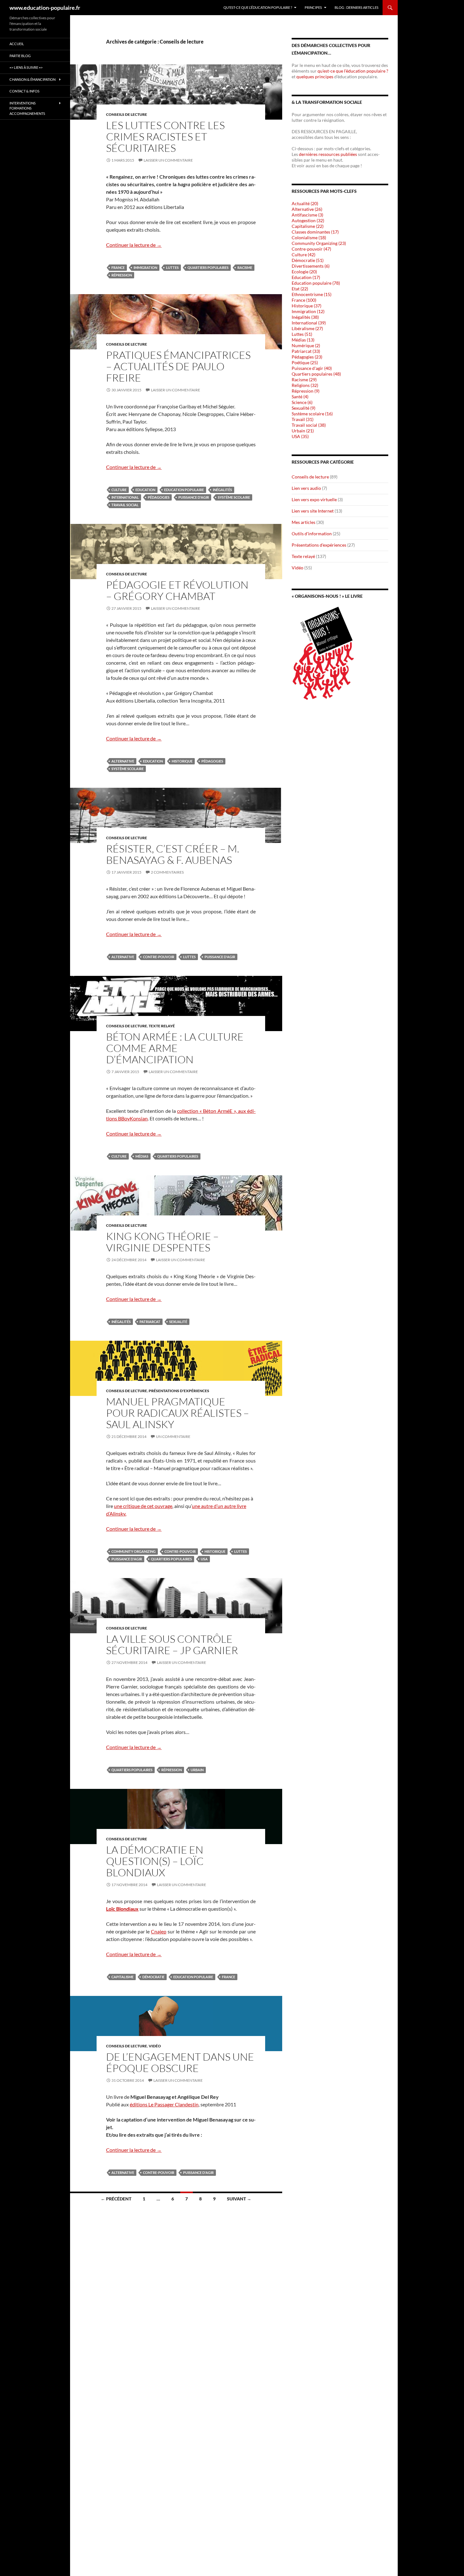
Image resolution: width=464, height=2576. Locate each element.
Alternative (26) (307, 209)
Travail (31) (303, 419)
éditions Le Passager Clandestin (164, 2104)
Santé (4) (300, 397)
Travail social (125, 505)
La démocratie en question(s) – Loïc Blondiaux (155, 1861)
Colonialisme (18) (309, 237)
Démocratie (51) (308, 260)
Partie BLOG (20, 56)
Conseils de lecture (127, 114)
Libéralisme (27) (307, 328)
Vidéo (155, 2046)
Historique (182, 761)
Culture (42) (303, 255)
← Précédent (116, 2199)
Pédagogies (159, 497)
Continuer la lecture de (134, 245)
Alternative (123, 761)
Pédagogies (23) (307, 357)
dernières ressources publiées (328, 154)
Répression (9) (306, 391)
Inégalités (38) (305, 317)
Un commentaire (173, 1436)
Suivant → (239, 2199)
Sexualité (178, 1322)
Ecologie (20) (304, 272)
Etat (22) (300, 289)
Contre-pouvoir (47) (311, 249)
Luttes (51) (302, 334)
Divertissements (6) (311, 266)
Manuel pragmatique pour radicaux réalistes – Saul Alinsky (178, 1413)
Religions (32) (305, 385)
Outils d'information (312, 534)
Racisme (245, 267)
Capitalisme (122, 1977)
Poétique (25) (305, 362)
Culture (119, 490)
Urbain (197, 1770)
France (118, 267)
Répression (122, 275)
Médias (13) (303, 340)
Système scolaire (234, 497)
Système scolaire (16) (312, 414)
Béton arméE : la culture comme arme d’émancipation (175, 1048)
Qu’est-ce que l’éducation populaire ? (258, 7)
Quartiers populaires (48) (316, 374)
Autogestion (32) (308, 220)
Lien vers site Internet (313, 511)
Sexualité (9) (303, 408)
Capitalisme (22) (308, 226)
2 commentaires (167, 872)
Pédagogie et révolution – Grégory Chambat (177, 590)
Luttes (172, 267)
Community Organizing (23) (319, 243)
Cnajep (159, 1931)
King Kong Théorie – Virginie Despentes (162, 1242)
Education (145, 490)
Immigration (145, 267)
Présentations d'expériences (179, 1391)
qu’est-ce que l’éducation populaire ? (352, 71)
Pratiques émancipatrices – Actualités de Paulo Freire (178, 366)
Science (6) (302, 402)
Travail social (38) (309, 425)
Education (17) (306, 277)
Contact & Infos (24, 91)
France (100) (304, 300)
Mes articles (303, 522)
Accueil (17, 44)
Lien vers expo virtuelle (314, 499)
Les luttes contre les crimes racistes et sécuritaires (165, 137)
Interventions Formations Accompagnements (27, 108)
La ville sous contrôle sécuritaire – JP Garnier (172, 1644)
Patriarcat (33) (306, 351)
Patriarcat (150, 1322)
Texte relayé (162, 1026)
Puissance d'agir (194, 497)
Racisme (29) (304, 380)
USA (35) (300, 436)
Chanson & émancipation (33, 79)
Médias (142, 1156)
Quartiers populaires (208, 267)
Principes (313, 7)
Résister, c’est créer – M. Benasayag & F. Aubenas (173, 854)
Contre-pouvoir (159, 957)
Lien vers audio (306, 488)
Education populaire (184, 490)
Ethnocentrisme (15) (312, 294)
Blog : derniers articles (357, 7)
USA (204, 1559)
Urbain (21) (303, 431)
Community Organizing (134, 1551)
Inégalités (222, 490)
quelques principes (315, 77)
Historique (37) (306, 306)
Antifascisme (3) (307, 215)
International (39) (309, 323)
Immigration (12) (308, 311)
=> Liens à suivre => (26, 67)
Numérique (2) (306, 345)
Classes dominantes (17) (315, 232)
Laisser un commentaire (168, 160)
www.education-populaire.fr (45, 8)
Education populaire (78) (316, 283)
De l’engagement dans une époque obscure (180, 2062)
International (125, 497)
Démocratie (153, 1977)
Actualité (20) (305, 203)
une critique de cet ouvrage (143, 1506)
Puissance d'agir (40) (312, 368)
